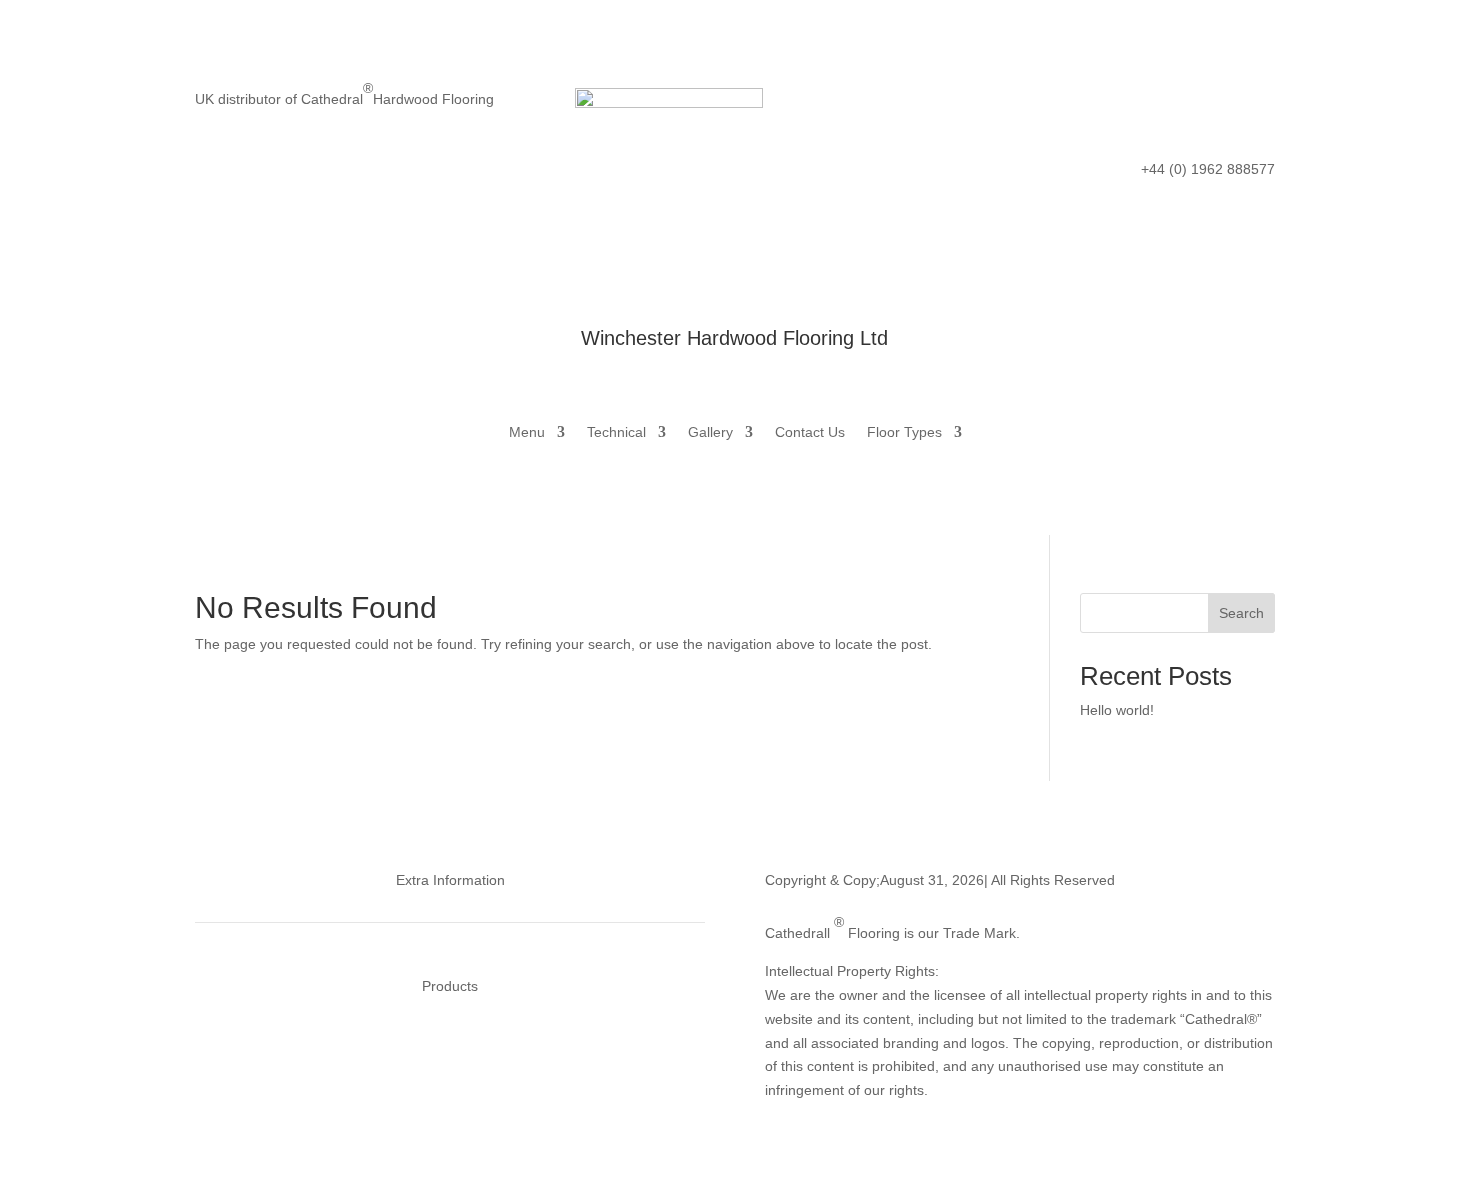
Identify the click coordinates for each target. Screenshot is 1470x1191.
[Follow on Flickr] (1219, 104)
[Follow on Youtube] (1259, 104)
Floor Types (904, 432)
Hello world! (1117, 710)
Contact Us (810, 432)
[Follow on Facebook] (1139, 104)
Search (1241, 613)
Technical (616, 432)
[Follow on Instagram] (1179, 104)
